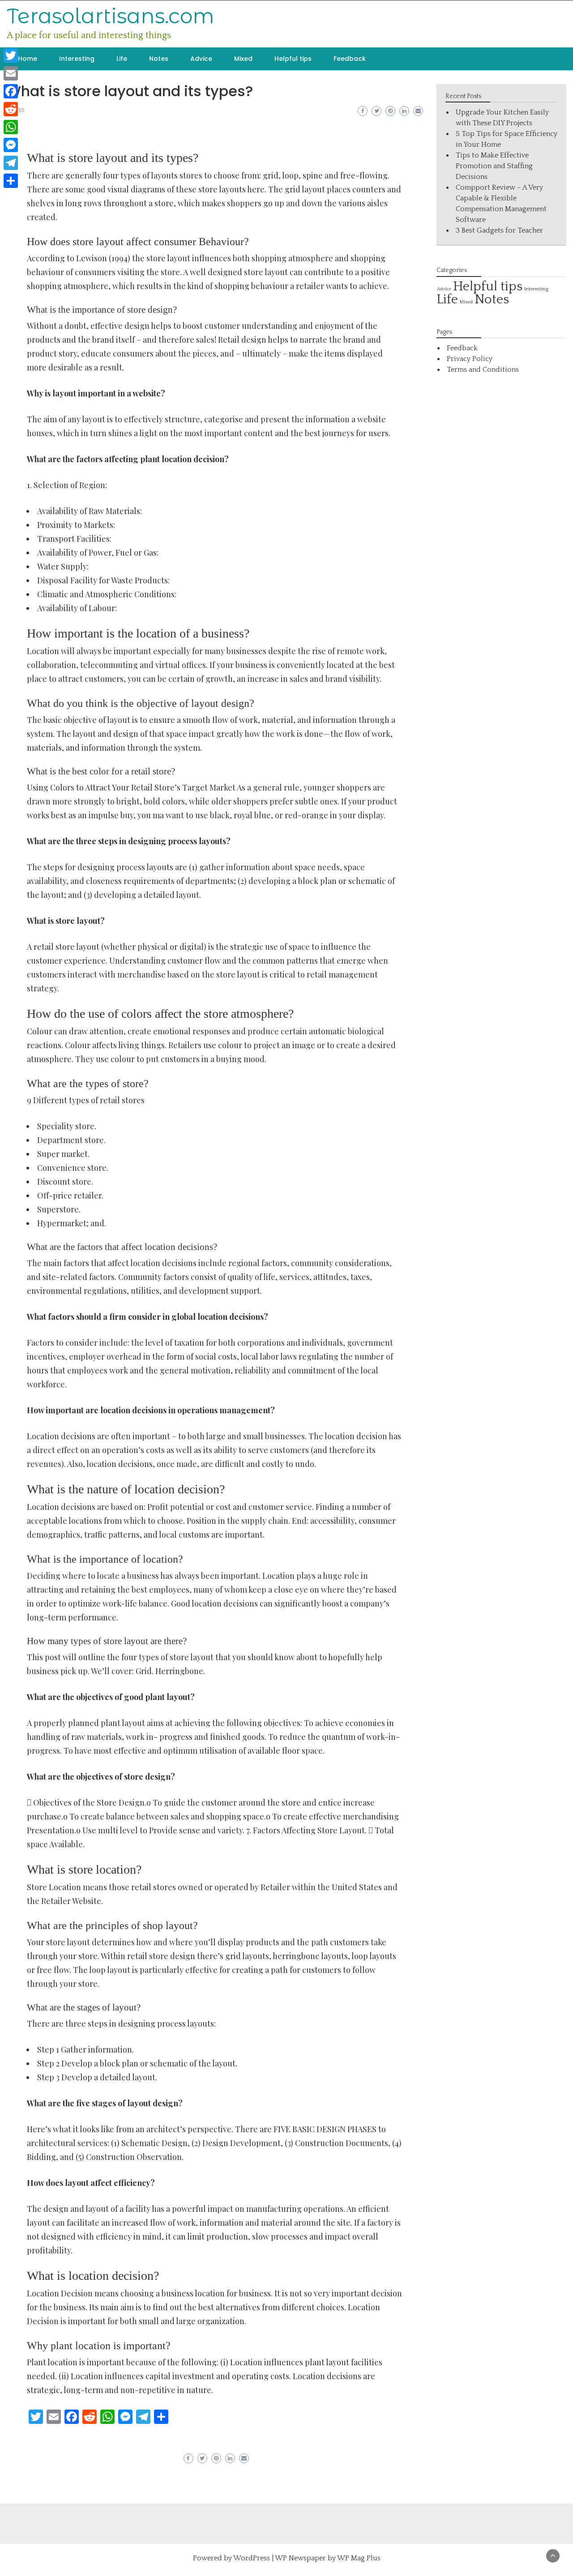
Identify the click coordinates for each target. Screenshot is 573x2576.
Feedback (350, 59)
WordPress (252, 2558)
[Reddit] (11, 109)
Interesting (77, 59)
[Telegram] (11, 163)
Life (122, 59)
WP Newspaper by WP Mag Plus (328, 2558)
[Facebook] (11, 91)
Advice (201, 59)
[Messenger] (11, 145)
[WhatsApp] (11, 127)
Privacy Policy (470, 359)
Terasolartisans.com (111, 16)
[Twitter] (11, 55)
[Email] (11, 73)
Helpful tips (293, 59)
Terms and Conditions (483, 370)
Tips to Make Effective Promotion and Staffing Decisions (494, 166)
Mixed (243, 59)
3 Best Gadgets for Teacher (499, 230)
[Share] (11, 181)
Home (28, 59)
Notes (159, 59)
